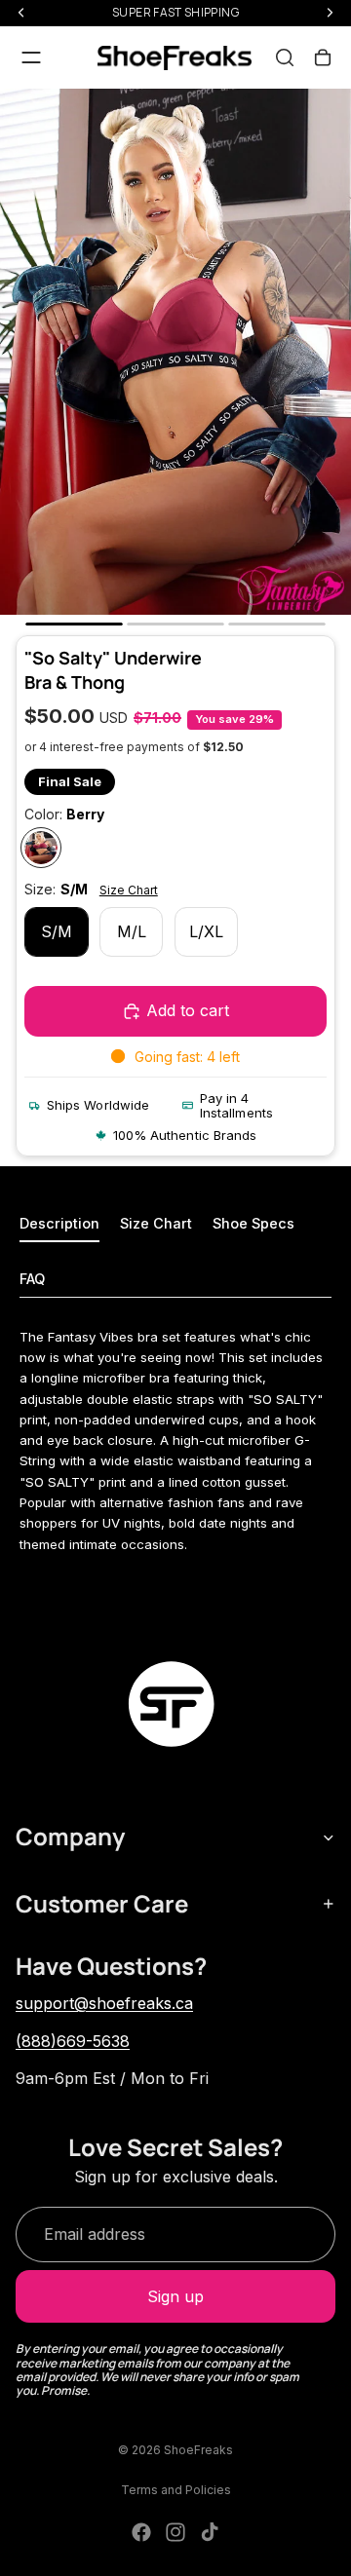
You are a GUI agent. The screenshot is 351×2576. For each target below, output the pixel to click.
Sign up (175, 2296)
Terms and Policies (176, 2490)
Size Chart (129, 890)
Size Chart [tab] (156, 1223)
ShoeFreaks (198, 2450)
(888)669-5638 (73, 2041)
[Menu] (31, 57)
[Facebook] (141, 2532)
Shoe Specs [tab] (253, 1223)
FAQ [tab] (32, 1279)
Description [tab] (59, 1223)
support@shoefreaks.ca (104, 2003)
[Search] (285, 57)
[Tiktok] (210, 2532)
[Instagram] (175, 2532)
